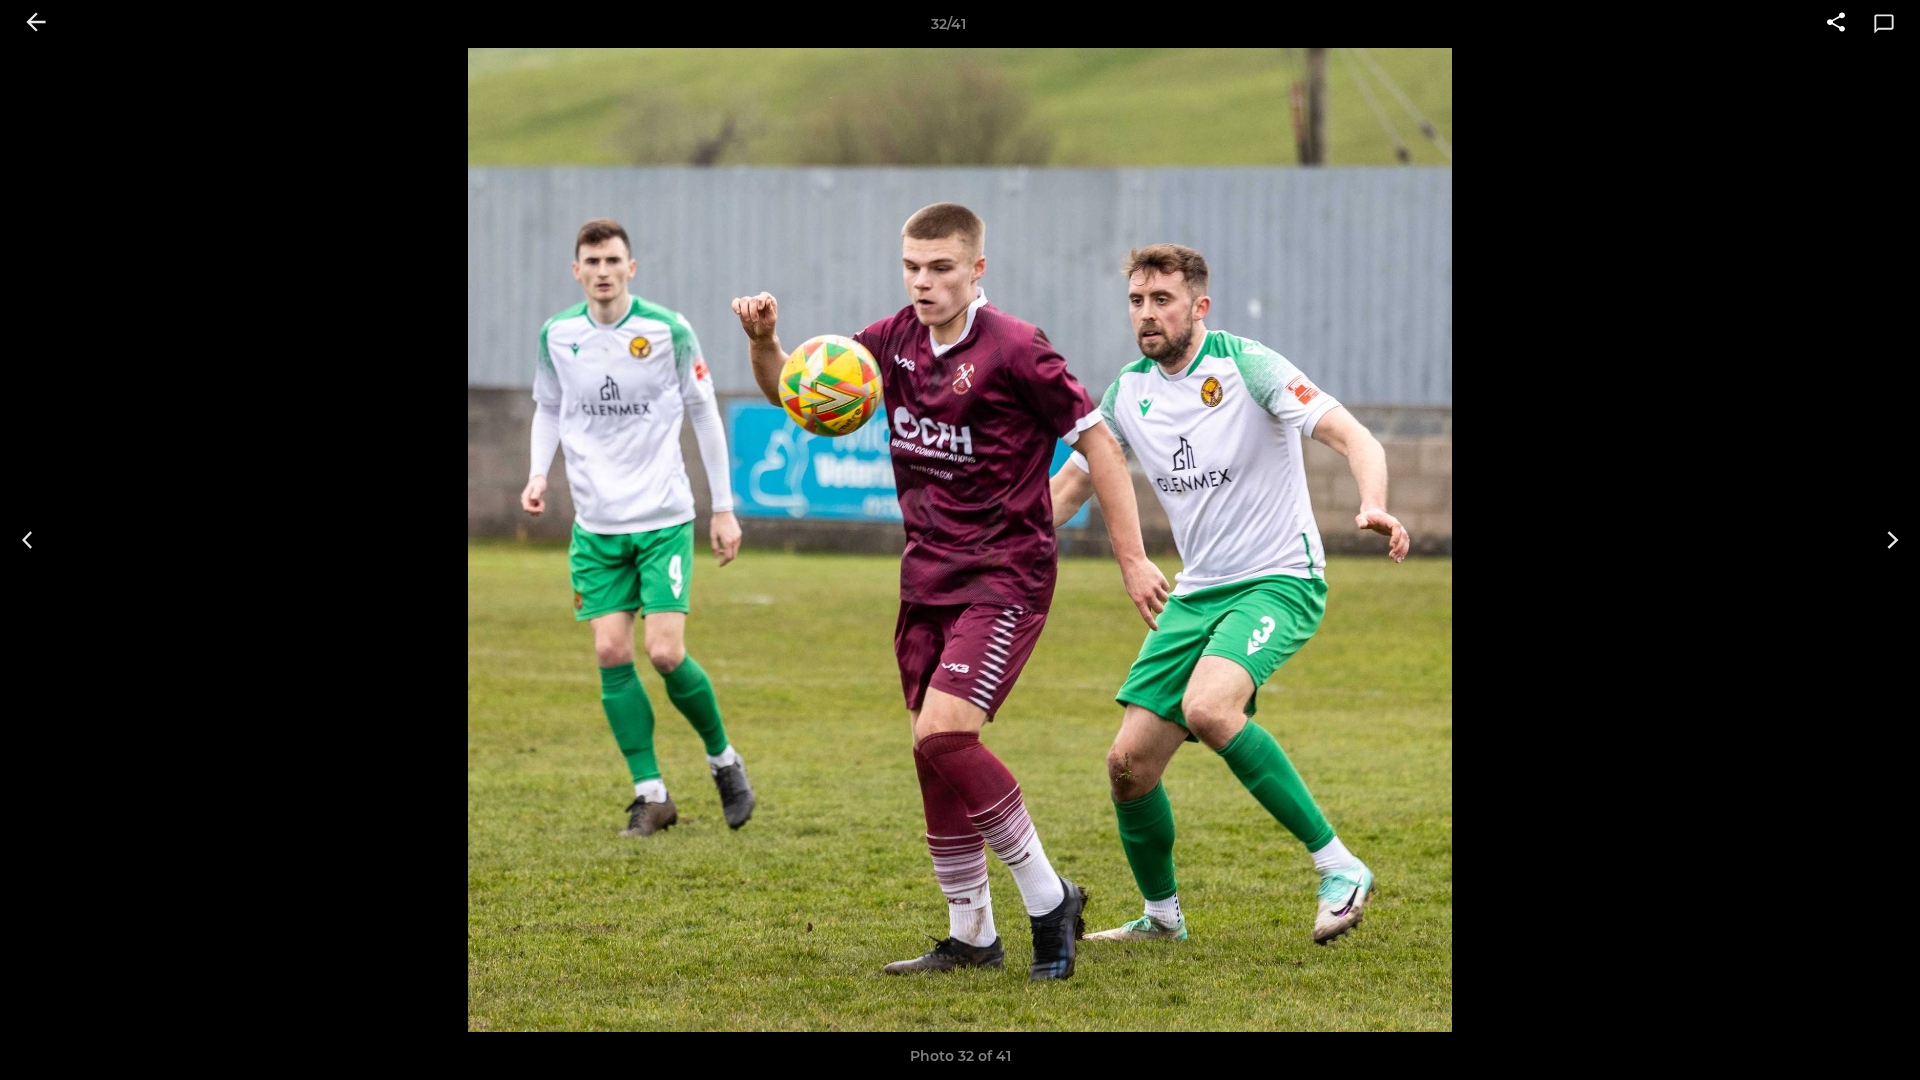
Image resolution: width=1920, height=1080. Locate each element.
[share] (1836, 24)
